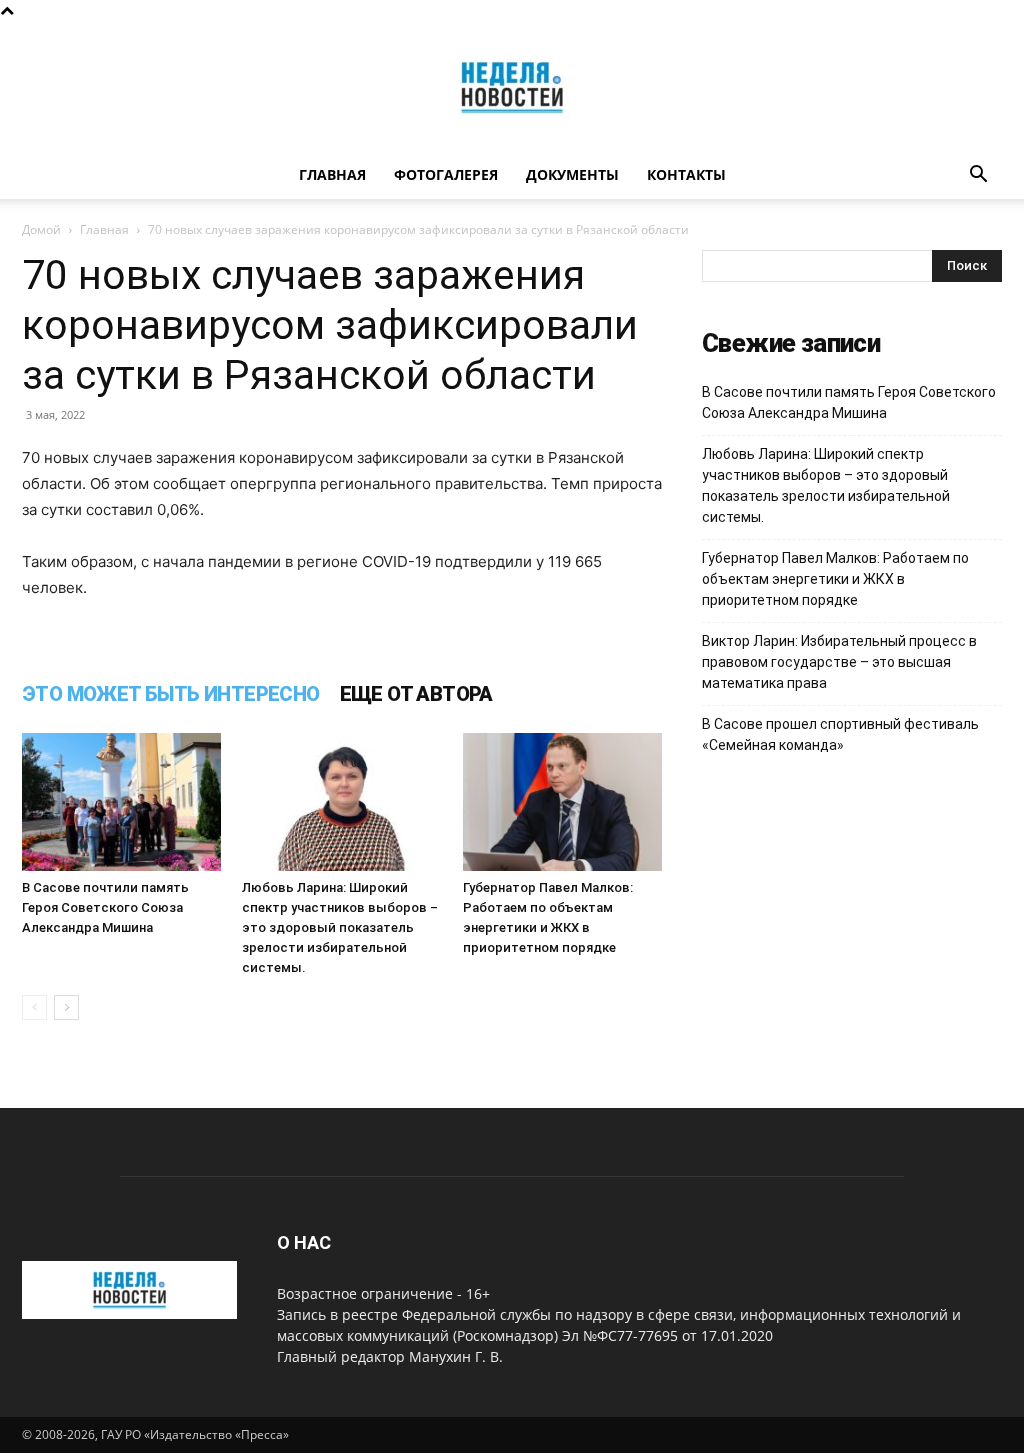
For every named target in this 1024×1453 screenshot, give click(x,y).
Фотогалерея (446, 174)
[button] (978, 176)
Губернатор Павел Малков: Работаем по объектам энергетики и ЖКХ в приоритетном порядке (835, 579)
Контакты (686, 174)
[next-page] (66, 1007)
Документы (572, 174)
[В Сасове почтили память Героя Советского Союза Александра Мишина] (121, 801)
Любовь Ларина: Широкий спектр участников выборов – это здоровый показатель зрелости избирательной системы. (340, 927)
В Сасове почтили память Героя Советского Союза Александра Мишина (105, 907)
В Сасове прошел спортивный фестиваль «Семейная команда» (840, 734)
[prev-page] (34, 1007)
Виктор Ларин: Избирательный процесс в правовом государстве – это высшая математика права (839, 662)
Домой (41, 229)
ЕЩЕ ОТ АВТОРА (416, 694)
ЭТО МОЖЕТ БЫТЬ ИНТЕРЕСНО (171, 694)
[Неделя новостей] (512, 87)
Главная (332, 174)
